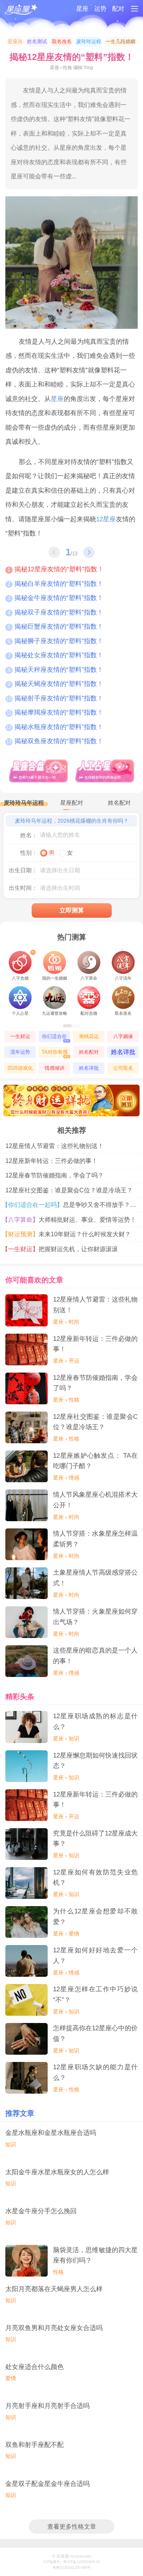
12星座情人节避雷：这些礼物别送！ (55, 1146)
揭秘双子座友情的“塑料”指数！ (55, 612)
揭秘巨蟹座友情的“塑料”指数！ (55, 626)
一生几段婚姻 (121, 41)
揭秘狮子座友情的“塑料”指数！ (55, 641)
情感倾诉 (55, 1068)
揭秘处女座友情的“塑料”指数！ (55, 655)
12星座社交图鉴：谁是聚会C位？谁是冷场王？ (69, 1190)
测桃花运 (89, 1036)
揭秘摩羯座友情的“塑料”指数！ (55, 712)
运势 (100, 9)
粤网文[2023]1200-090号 (72, 2568)
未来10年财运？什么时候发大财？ (68, 1234)
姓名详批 (123, 1052)
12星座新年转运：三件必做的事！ (51, 1161)
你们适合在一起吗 (56, 1038)
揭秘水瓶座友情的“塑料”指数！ (55, 727)
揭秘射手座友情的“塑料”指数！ (55, 698)
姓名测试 (37, 41)
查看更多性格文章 (72, 2527)
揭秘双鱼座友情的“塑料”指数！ (55, 741)
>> (89, 552)
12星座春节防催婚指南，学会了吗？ (55, 1175)
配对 (118, 9)
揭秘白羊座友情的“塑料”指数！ (55, 584)
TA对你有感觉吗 (55, 1054)
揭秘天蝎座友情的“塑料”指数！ (55, 684)
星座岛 (15, 41)
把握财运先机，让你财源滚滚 (62, 1249)
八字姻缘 (123, 1036)
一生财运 (20, 1036)
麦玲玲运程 (89, 41)
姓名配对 (89, 1052)
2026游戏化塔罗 (20, 1070)
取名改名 (62, 41)
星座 (82, 9)
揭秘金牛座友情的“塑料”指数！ (55, 598)
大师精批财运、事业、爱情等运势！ (71, 1220)
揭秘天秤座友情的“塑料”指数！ (55, 669)
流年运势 (20, 1052)
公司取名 (123, 1068)
